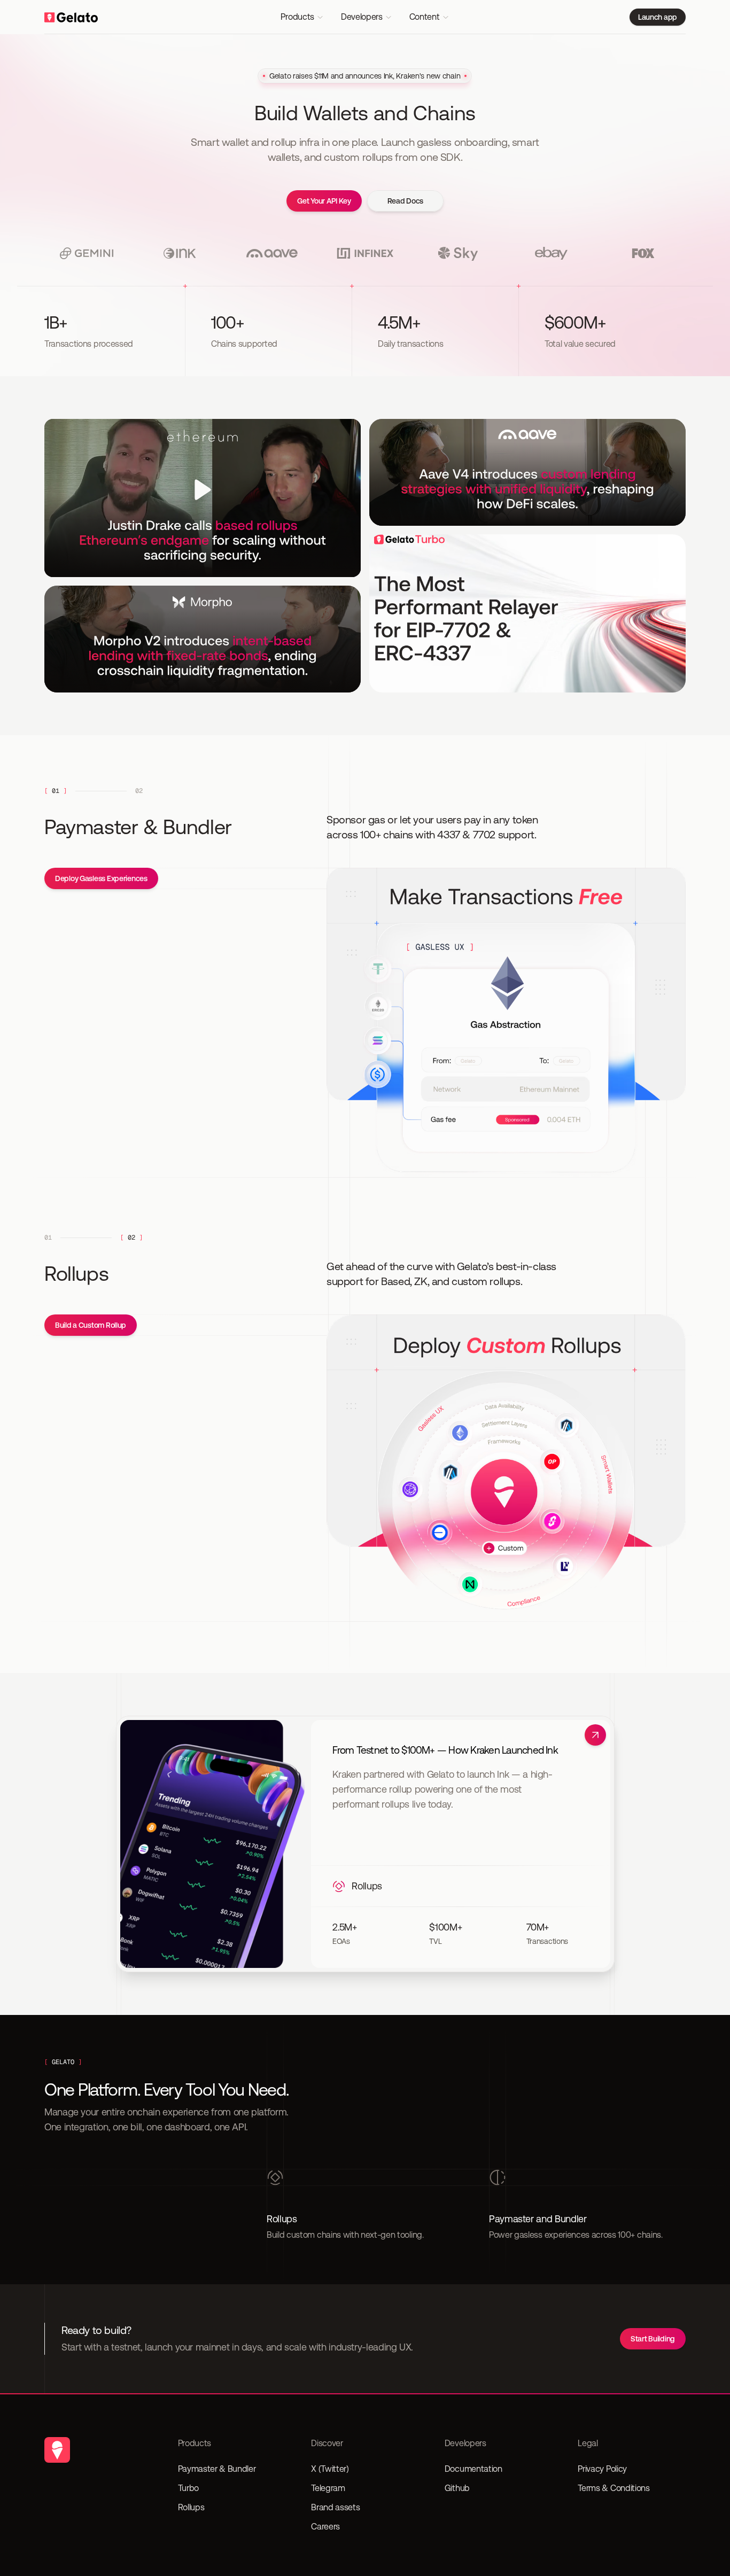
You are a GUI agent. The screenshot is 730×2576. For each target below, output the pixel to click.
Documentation (473, 2469)
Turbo (188, 2488)
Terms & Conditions (613, 2488)
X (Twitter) (330, 2469)
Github (457, 2488)
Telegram (328, 2488)
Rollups (191, 2507)
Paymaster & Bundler (217, 2469)
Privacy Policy (602, 2469)
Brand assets (335, 2507)
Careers (325, 2527)
